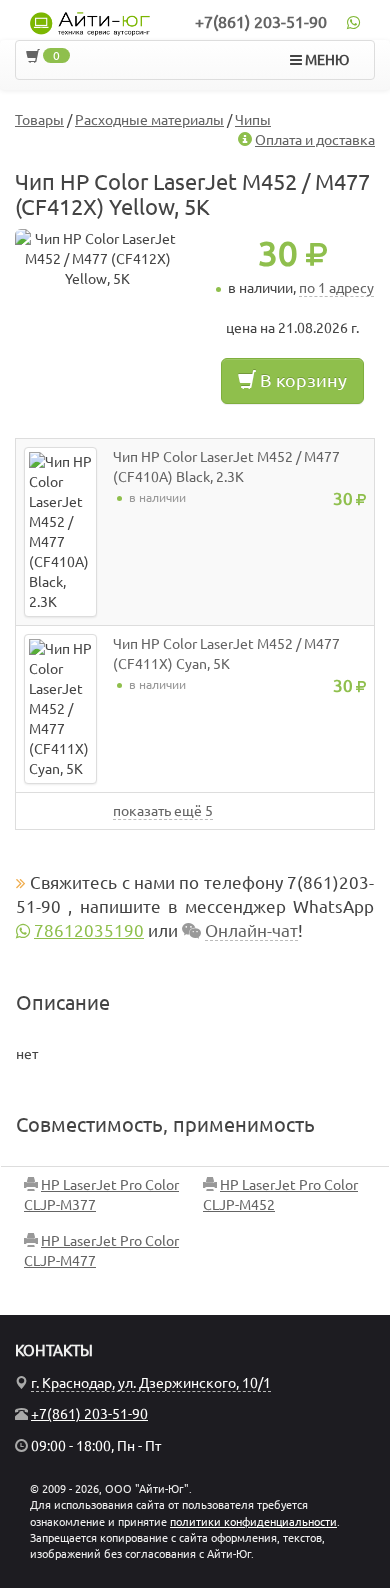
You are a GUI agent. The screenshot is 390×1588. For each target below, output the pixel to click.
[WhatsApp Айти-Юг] (353, 22)
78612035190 (89, 930)
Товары (39, 120)
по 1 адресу (336, 288)
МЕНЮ (325, 60)
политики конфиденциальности (253, 1522)
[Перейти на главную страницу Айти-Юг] (90, 24)
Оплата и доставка (315, 140)
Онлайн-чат (251, 930)
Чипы (253, 120)
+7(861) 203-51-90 (261, 22)
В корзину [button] (301, 380)
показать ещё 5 (163, 811)
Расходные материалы (149, 120)
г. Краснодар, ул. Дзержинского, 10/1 (151, 1383)
